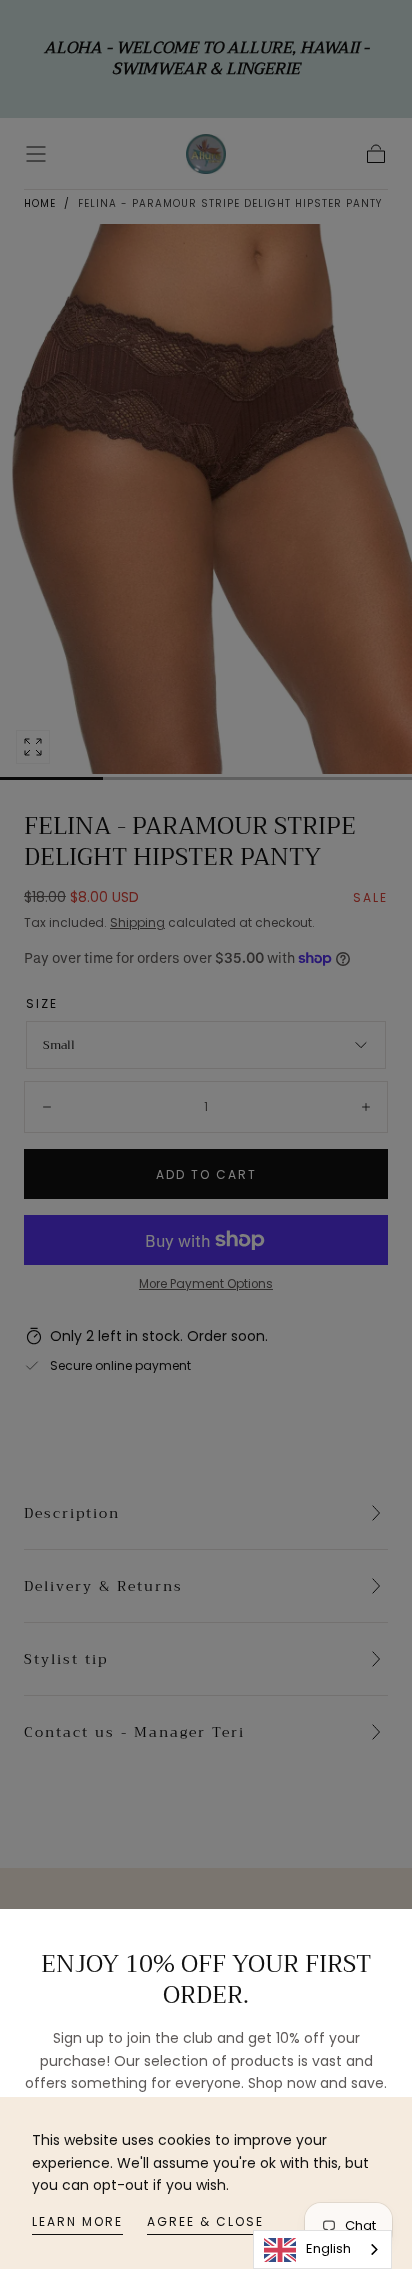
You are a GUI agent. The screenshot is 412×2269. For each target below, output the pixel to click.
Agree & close (205, 2221)
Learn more (77, 2221)
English (328, 2248)
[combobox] (322, 2249)
